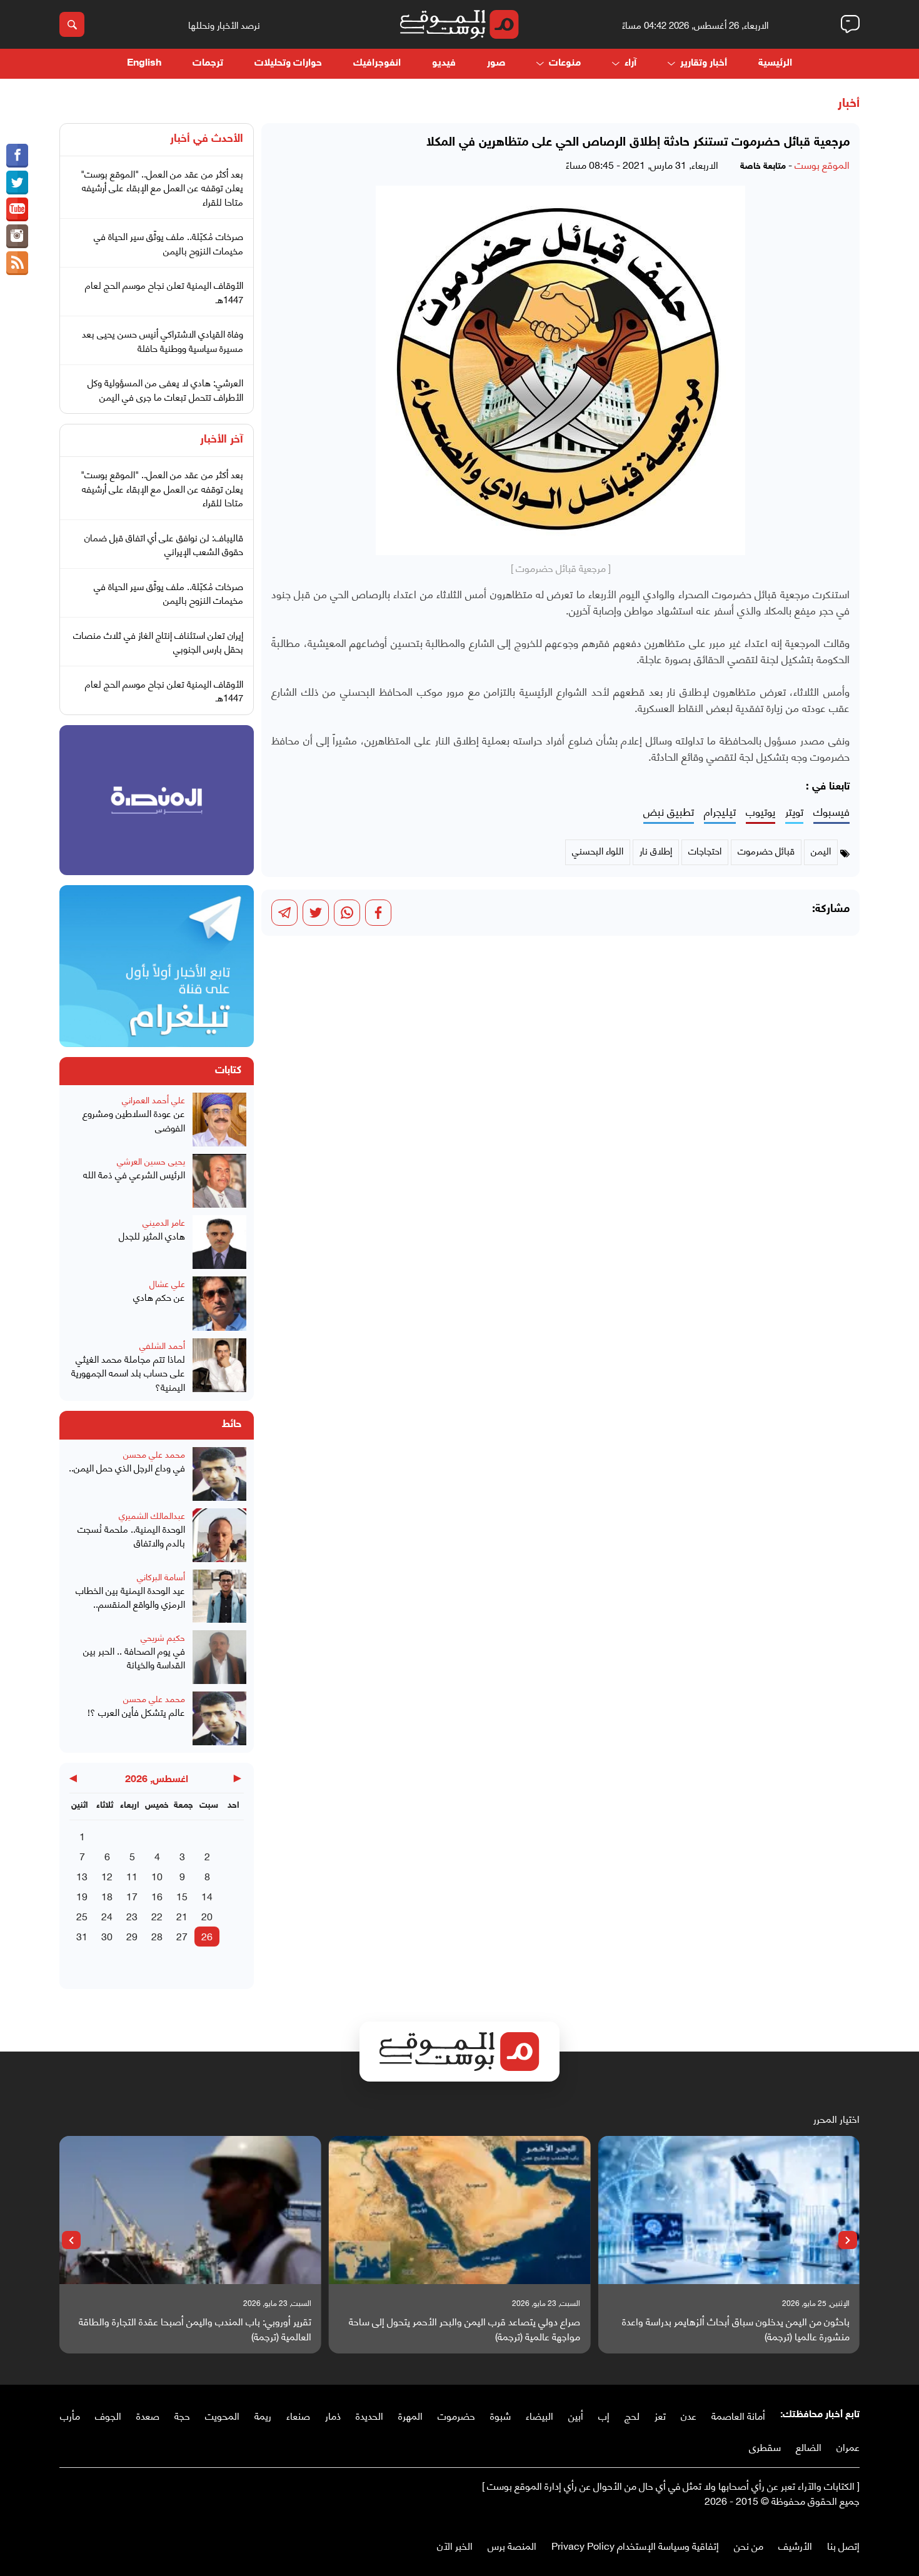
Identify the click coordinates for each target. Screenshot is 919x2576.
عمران (848, 2446)
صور (496, 63)
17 (132, 1896)
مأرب (70, 2415)
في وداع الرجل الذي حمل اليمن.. (127, 1467)
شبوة (500, 2415)
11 (132, 1876)
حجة (182, 2415)
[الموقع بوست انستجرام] (17, 236)
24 (107, 1916)
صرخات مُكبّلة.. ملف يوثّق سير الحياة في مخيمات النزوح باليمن (168, 243)
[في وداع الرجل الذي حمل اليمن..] (219, 1474)
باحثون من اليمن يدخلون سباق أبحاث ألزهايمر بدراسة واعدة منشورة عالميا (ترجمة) (736, 2328)
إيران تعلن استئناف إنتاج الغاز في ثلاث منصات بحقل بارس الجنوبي (158, 642)
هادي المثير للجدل (152, 1235)
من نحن (749, 2545)
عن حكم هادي (159, 1297)
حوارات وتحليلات (288, 63)
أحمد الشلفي (162, 1345)
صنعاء (298, 2415)
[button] (848, 2240)
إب (604, 2415)
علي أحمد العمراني (153, 1099)
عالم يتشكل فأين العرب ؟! (136, 1712)
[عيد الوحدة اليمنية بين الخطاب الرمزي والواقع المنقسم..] (219, 1596)
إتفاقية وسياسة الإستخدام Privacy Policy (635, 2545)
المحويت (222, 2415)
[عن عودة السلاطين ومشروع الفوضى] (219, 1120)
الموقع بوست (822, 164)
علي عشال (167, 1283)
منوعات (565, 63)
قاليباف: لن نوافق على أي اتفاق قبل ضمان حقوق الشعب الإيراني (164, 544)
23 (132, 1916)
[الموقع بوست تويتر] (17, 183)
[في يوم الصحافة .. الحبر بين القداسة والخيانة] (219, 1657)
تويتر (794, 812)
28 (157, 1936)
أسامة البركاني (161, 1576)
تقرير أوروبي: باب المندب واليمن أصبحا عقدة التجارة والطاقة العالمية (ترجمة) (195, 2328)
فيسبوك (831, 812)
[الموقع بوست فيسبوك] (17, 156)
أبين (576, 2415)
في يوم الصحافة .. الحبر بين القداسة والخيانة (134, 1657)
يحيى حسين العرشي (151, 1160)
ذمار (333, 2415)
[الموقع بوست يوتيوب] (17, 209)
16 (157, 1896)
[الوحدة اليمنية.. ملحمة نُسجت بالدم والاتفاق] (219, 1535)
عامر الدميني (164, 1222)
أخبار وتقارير (704, 63)
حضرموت (456, 2415)
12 (107, 1876)
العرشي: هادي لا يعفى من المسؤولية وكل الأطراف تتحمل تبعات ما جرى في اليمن (165, 389)
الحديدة (369, 2415)
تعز (660, 2415)
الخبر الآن (455, 2545)
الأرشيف (795, 2545)
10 (157, 1876)
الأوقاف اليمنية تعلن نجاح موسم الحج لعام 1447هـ (164, 292)
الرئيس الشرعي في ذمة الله (134, 1174)
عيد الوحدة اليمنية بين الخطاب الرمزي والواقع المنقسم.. (130, 1597)
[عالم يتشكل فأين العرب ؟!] (219, 1718)
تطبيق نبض (669, 812)
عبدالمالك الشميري (152, 1515)
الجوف (108, 2415)
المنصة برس (512, 2545)
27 (182, 1936)
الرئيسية (775, 63)
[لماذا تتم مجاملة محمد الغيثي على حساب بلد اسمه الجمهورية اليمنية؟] (219, 1366)
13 (82, 1876)
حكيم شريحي (163, 1637)
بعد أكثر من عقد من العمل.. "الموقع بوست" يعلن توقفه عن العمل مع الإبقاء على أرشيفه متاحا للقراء (162, 187)
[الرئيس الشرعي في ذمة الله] (219, 1181)
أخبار (849, 104)
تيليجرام (720, 812)
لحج (632, 2415)
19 (82, 1896)
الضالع (809, 2446)
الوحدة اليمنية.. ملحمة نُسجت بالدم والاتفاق (131, 1536)
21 (182, 1916)
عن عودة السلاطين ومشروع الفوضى (134, 1120)
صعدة (148, 2415)
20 (207, 1916)
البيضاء (540, 2415)
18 (107, 1896)
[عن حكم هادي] (219, 1303)
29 (132, 1936)
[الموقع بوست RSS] (17, 263)
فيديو (444, 63)
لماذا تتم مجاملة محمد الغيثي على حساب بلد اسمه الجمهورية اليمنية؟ (128, 1373)
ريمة (263, 2415)
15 (182, 1896)
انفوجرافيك (377, 63)
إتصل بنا (843, 2545)
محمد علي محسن (154, 1454)
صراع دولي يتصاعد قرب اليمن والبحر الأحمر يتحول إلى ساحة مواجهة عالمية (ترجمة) (465, 2328)
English (144, 63)
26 (207, 1936)
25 (82, 1916)
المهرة (410, 2415)
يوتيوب (761, 812)
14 (207, 1896)
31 (82, 1936)
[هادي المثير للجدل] (219, 1242)
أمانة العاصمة (738, 2415)
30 (107, 1936)
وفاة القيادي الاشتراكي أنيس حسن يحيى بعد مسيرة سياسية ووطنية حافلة (163, 340)
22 (157, 1916)
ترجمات (208, 63)
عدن (689, 2415)
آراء (630, 63)
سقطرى (765, 2446)
